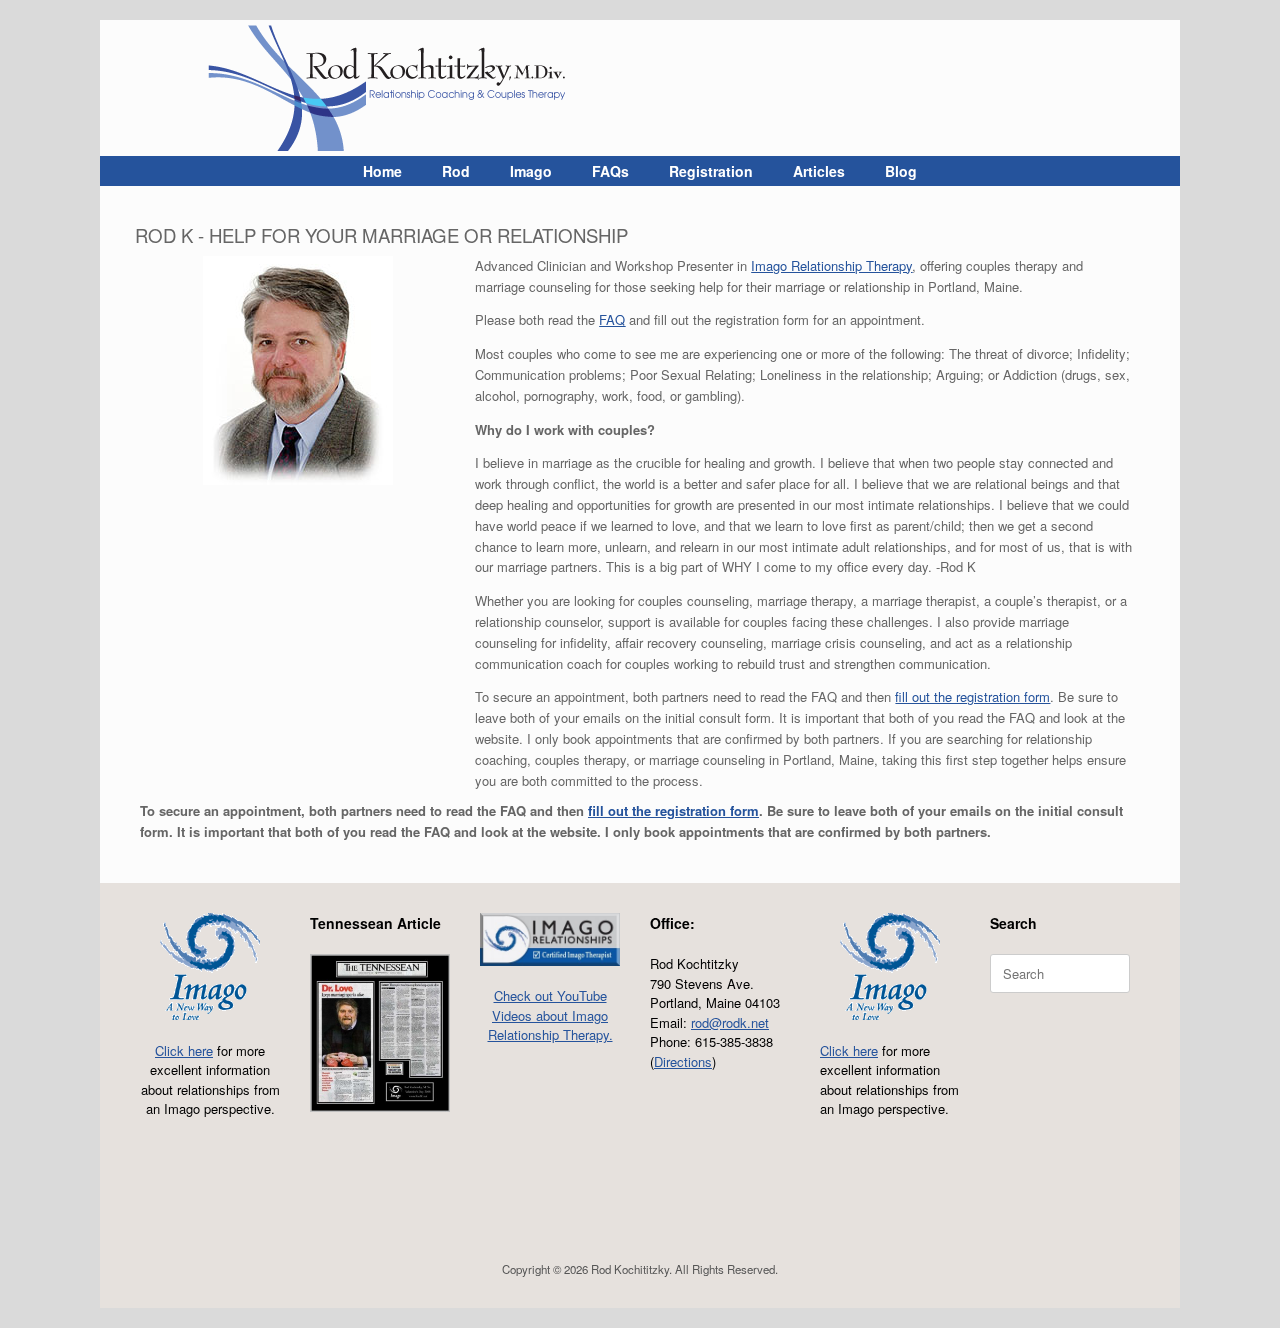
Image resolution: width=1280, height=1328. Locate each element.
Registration (711, 171)
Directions (683, 1061)
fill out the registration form (972, 696)
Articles (819, 171)
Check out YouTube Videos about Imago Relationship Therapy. (550, 1015)
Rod (456, 171)
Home (382, 171)
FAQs (610, 171)
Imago (531, 171)
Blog (901, 171)
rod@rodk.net (730, 1022)
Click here (184, 1050)
